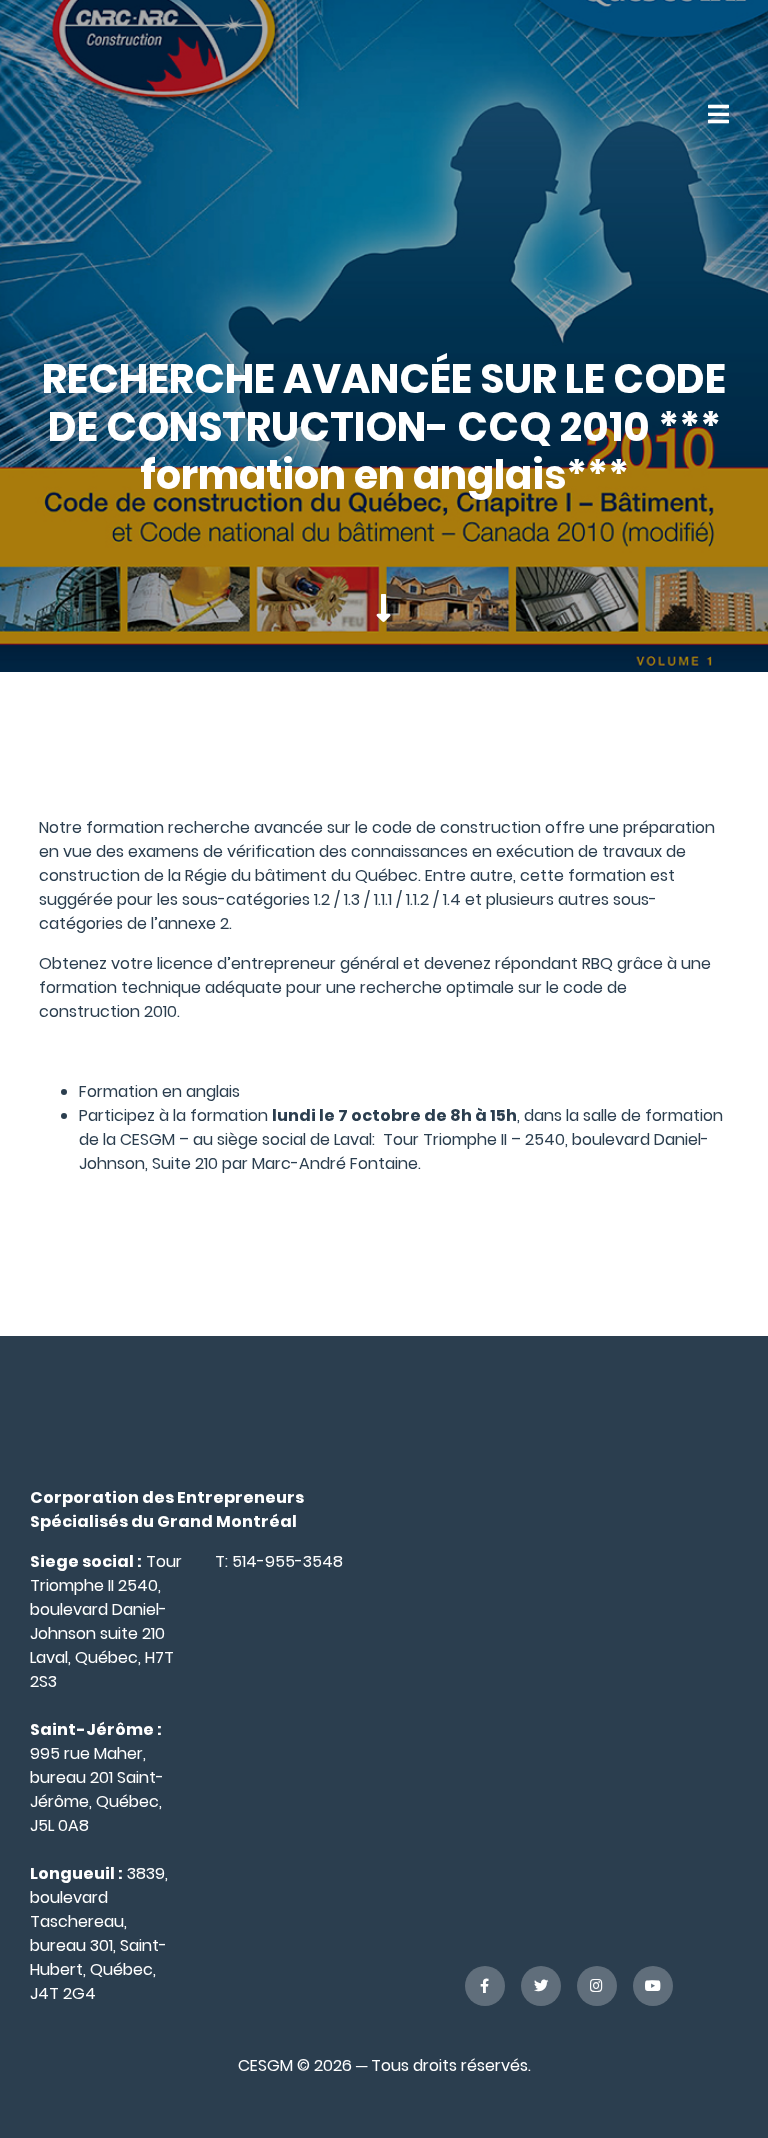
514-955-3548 (287, 1561)
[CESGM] (113, 113)
